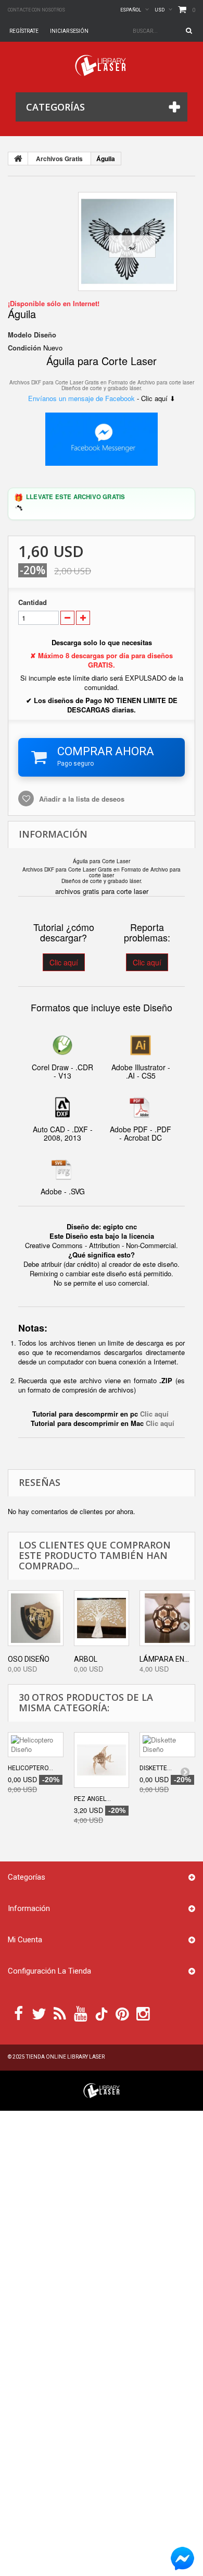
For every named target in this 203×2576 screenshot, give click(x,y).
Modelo (20, 335)
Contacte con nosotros (36, 10)
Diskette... (156, 1768)
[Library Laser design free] (102, 2090)
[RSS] (60, 2013)
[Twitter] (39, 2013)
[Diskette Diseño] (167, 1745)
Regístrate (24, 31)
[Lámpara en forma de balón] (167, 1618)
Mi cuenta (25, 1940)
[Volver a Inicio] (18, 159)
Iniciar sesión (69, 31)
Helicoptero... (30, 1768)
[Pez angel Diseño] (102, 1760)
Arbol (86, 1659)
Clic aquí (64, 962)
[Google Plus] (102, 2014)
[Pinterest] (122, 2013)
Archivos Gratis (59, 159)
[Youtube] (81, 2013)
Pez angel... (92, 1799)
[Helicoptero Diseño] (36, 1745)
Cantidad (33, 602)
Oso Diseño (29, 1659)
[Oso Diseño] (36, 1618)
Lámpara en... (164, 1659)
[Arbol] (102, 1618)
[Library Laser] (102, 65)
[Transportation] (128, 241)
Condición (24, 348)
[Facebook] (18, 2013)
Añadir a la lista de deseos (81, 799)
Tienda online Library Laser (65, 2057)
